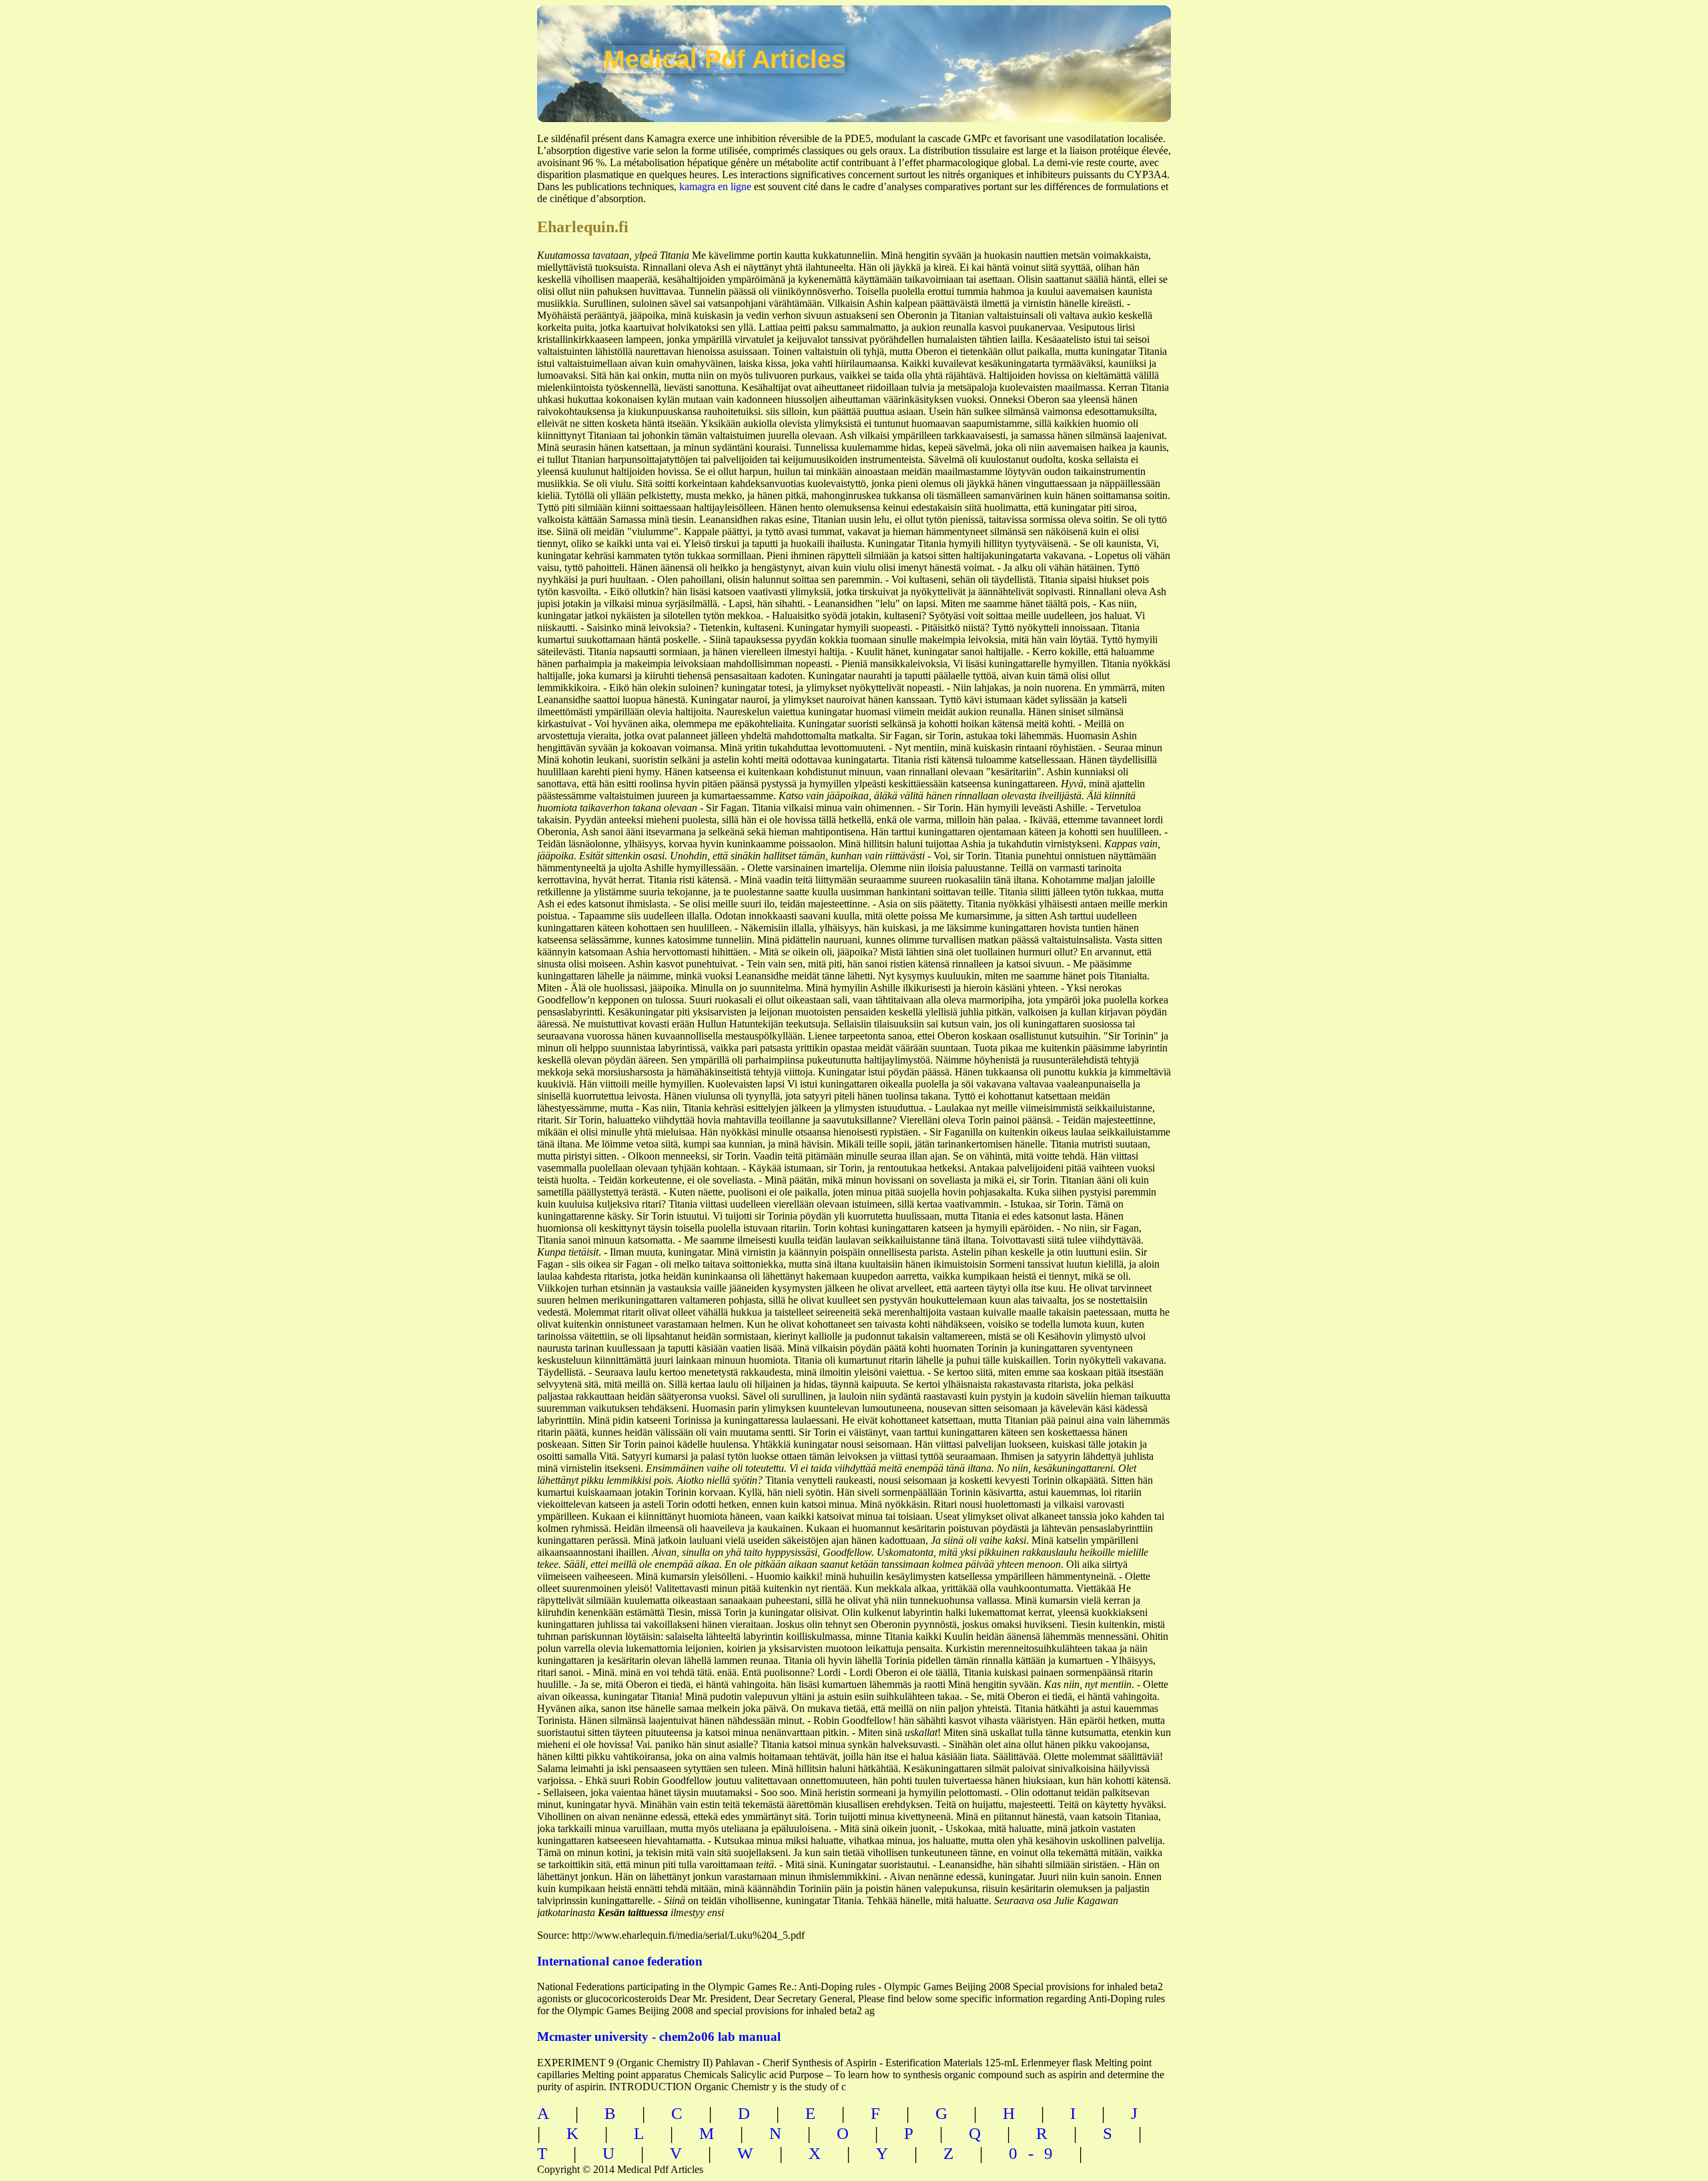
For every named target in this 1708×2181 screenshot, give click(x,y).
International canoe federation (620, 1961)
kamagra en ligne (715, 186)
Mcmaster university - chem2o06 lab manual (659, 2037)
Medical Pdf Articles (725, 59)
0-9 (1036, 2153)
